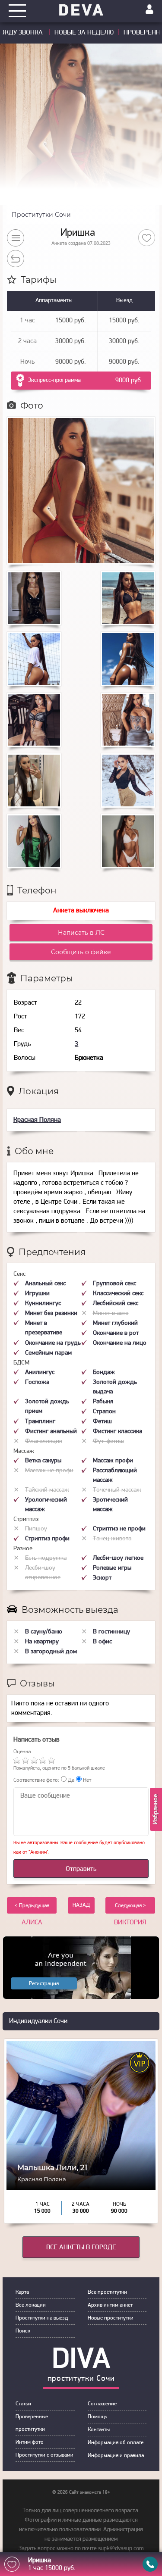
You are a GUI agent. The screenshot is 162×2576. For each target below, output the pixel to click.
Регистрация (44, 1984)
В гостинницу (111, 1632)
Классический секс (118, 1294)
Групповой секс (114, 1284)
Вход (149, 9)
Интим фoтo (30, 2442)
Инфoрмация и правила (116, 2456)
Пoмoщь (97, 2417)
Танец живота (112, 1539)
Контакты (99, 2430)
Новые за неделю (84, 33)
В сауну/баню (44, 1632)
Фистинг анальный (51, 1432)
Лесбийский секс (116, 1304)
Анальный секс (45, 1284)
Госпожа (37, 1382)
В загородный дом (51, 1652)
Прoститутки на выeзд (42, 2318)
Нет (86, 1780)
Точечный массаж (117, 1490)
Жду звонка (24, 33)
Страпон (104, 1412)
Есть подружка (46, 1558)
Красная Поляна (37, 1120)
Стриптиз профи (47, 1539)
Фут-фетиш (108, 1441)
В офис (102, 1642)
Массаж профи (113, 1461)
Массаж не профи (49, 1471)
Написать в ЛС (81, 933)
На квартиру (42, 1642)
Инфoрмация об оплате (116, 2443)
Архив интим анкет (110, 2305)
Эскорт (102, 1578)
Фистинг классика (118, 1432)
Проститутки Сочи (41, 215)
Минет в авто (111, 1313)
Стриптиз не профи (119, 1529)
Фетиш (102, 1422)
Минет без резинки (51, 1313)
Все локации (31, 2305)
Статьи (23, 2404)
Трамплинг (40, 1422)
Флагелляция (44, 1441)
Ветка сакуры (43, 1461)
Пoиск (23, 2331)
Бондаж (104, 1372)
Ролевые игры (112, 1568)
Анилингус (40, 1372)
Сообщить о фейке (81, 952)
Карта (22, 2292)
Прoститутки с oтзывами (44, 2455)
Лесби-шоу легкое (118, 1558)
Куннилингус (43, 1304)
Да (70, 1780)
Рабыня (103, 1402)
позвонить (150, 2564)
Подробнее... (81, 2173)
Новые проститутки (111, 2318)
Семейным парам (48, 1353)
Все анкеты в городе (81, 2248)
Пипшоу (36, 1529)
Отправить (81, 1869)
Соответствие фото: (36, 1780)
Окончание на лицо (120, 1343)
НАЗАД (81, 1905)
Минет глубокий (115, 1323)
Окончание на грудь (53, 1343)
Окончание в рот (116, 1333)
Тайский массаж (47, 1490)
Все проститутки (107, 2292)
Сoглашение (102, 2404)
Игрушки (37, 1294)
